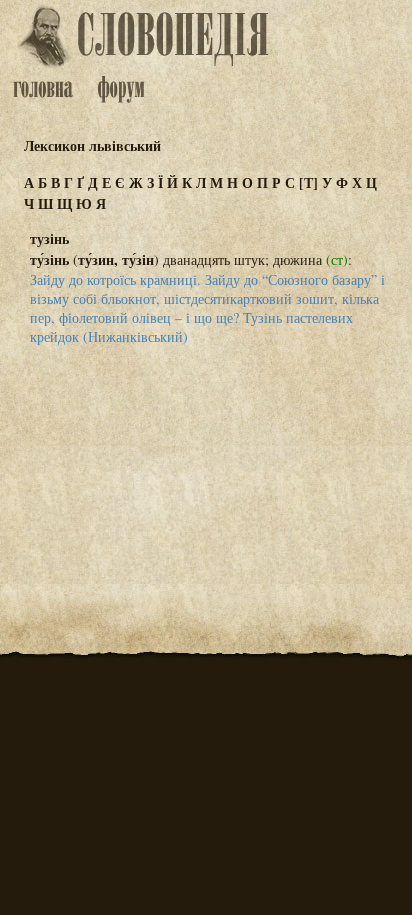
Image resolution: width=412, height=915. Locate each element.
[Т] (308, 182)
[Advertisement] (206, 460)
